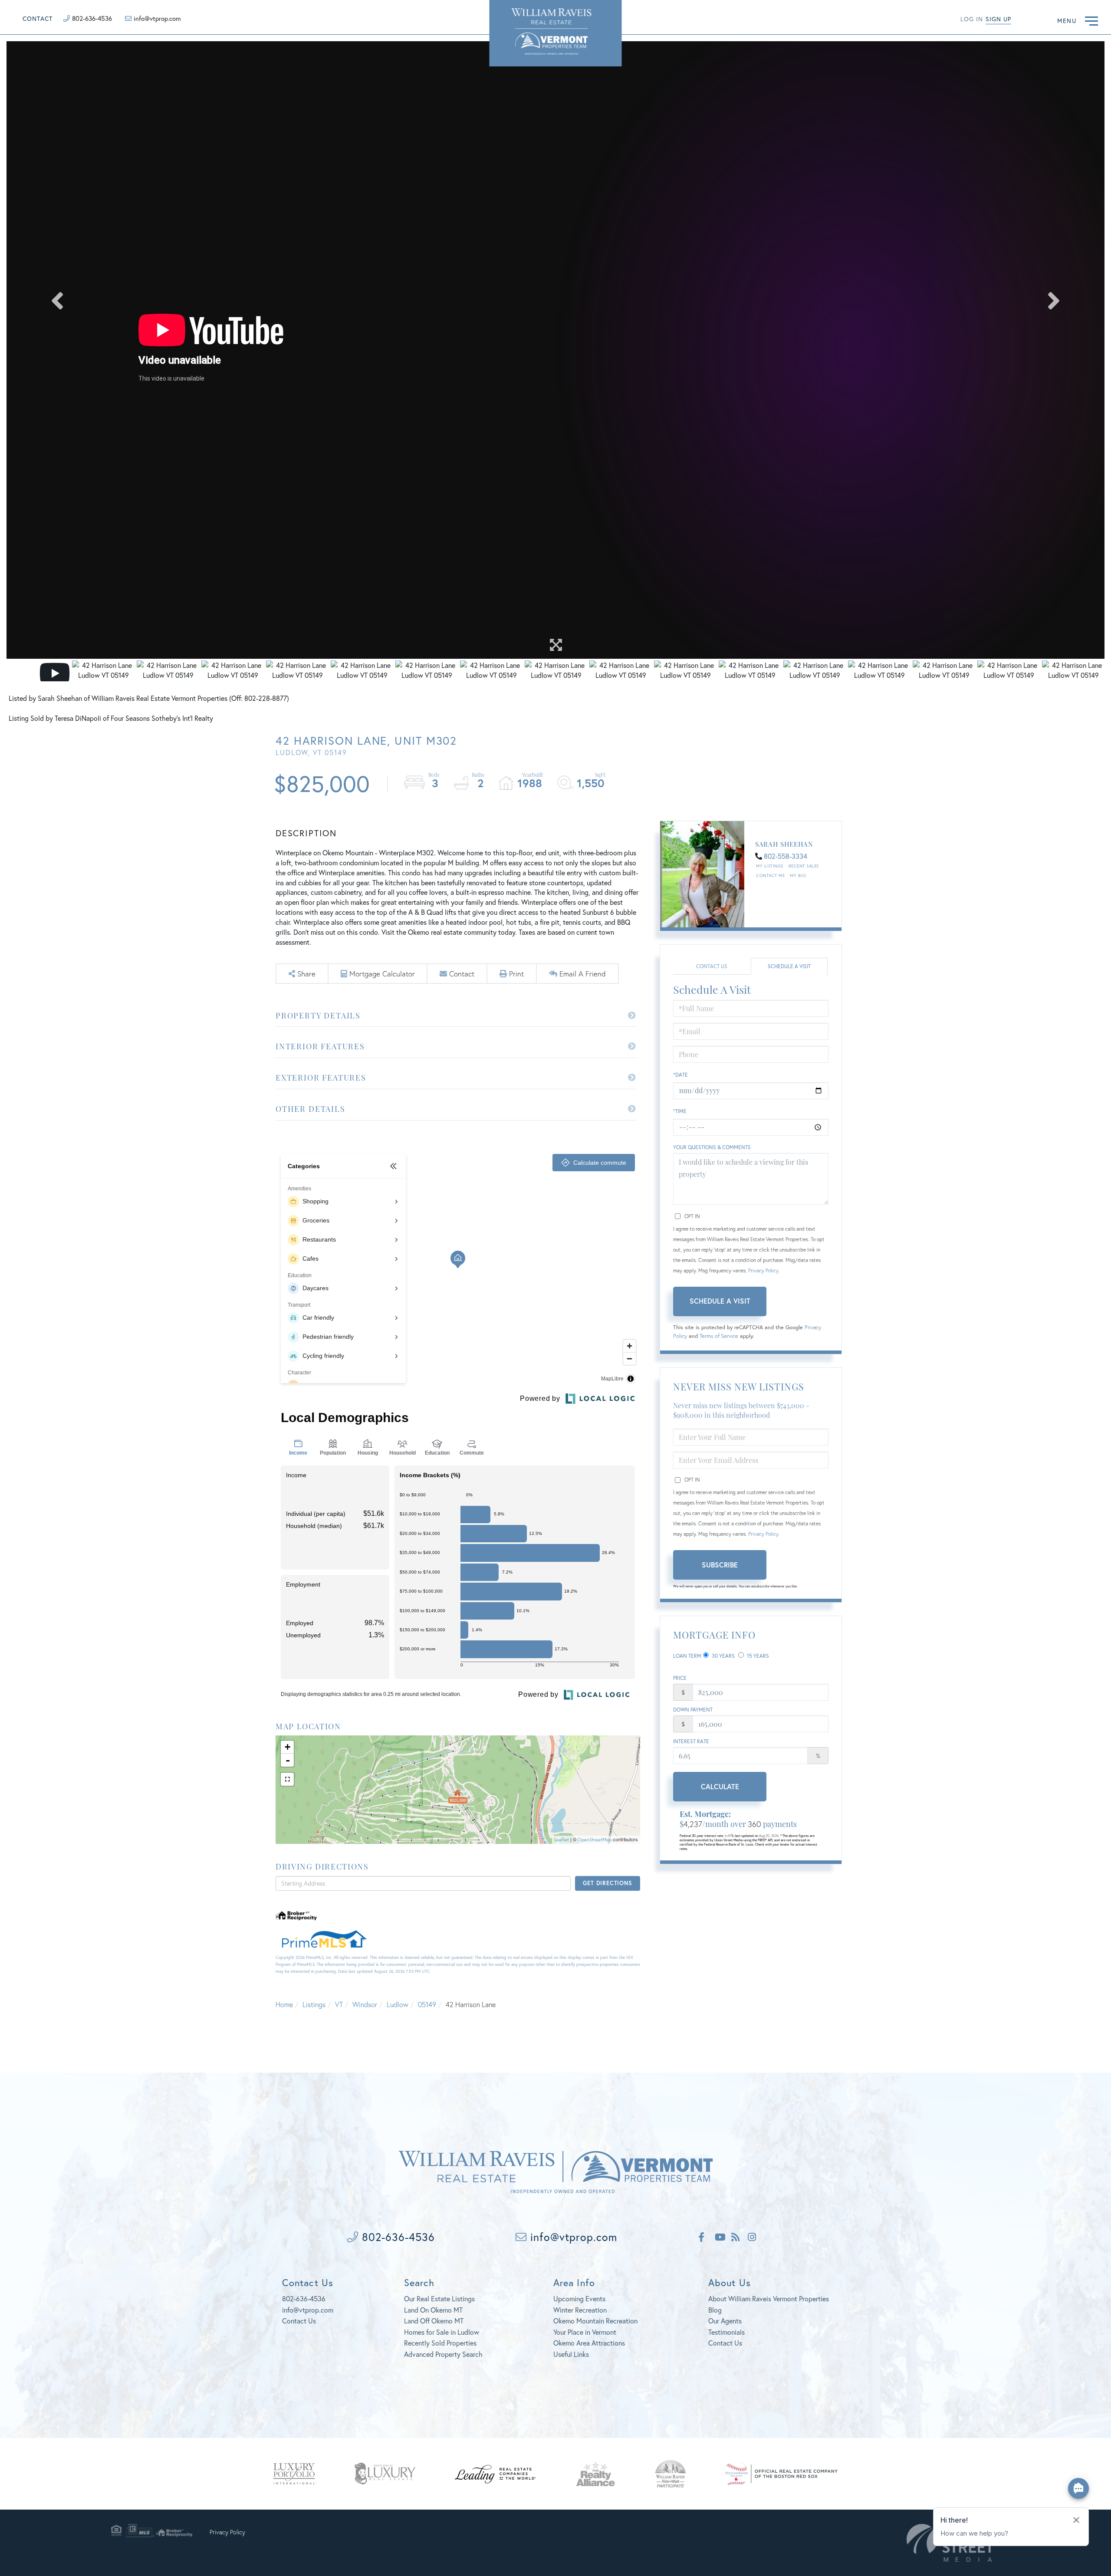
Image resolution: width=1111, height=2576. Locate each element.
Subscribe (720, 1565)
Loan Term (687, 1656)
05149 (427, 2004)
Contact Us (712, 966)
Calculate (720, 1786)
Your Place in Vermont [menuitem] (585, 2332)
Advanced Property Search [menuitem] (443, 2354)
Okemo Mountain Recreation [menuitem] (595, 2321)
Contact (38, 18)
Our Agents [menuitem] (725, 2321)
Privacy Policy (763, 1270)
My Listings (770, 866)
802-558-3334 (786, 856)
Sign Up (998, 19)
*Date (680, 1075)
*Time (680, 1111)
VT (339, 2004)
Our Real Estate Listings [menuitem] (439, 2298)
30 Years (723, 1656)
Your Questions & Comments (712, 1147)
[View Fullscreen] (287, 1779)
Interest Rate (691, 1741)
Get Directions (607, 1883)
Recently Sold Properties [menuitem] (440, 2343)
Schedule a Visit (789, 966)
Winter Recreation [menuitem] (580, 2310)
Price (680, 1678)
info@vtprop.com (157, 18)
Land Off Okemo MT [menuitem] (434, 2321)
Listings (314, 2004)
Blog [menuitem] (715, 2310)
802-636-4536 (92, 18)
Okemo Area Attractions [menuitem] (589, 2343)
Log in (972, 19)
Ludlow (398, 2004)
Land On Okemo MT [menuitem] (433, 2310)
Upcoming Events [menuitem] (579, 2298)
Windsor (365, 2004)
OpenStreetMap (595, 1840)
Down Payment (693, 1710)
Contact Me (770, 876)
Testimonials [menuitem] (726, 2332)
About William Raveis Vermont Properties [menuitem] (769, 2298)
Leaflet (562, 1840)
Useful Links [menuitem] (571, 2354)
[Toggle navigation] (1091, 20)
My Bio (798, 876)
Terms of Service (719, 1336)
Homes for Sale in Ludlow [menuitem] (442, 2332)
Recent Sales (804, 866)
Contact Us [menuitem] (725, 2343)
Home (284, 2004)
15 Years (757, 1656)
